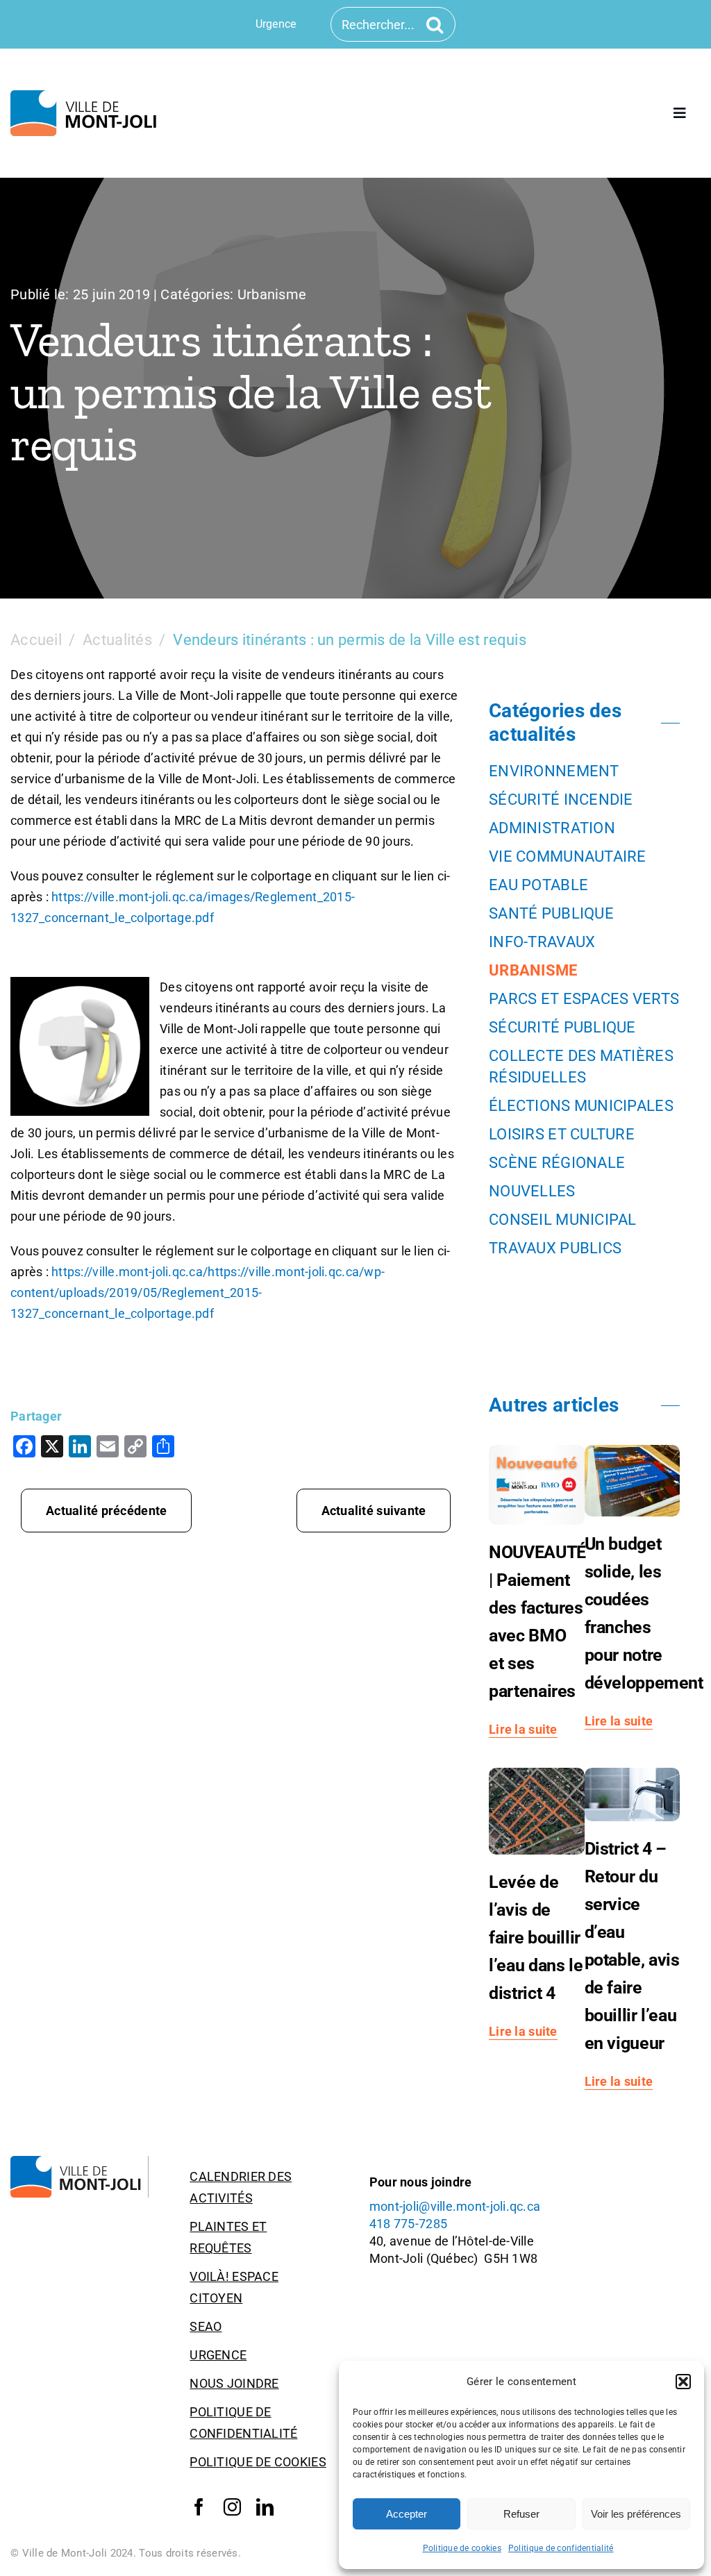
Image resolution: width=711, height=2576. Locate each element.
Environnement (554, 771)
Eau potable (538, 885)
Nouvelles (532, 1191)
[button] (683, 2382)
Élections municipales (581, 1106)
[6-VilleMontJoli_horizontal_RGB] (86, 96)
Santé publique (551, 913)
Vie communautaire (568, 856)
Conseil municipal (563, 1220)
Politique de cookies (462, 2548)
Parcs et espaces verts (584, 999)
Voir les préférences (636, 2514)
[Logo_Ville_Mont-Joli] (80, 2162)
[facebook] (199, 2507)
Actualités (117, 640)
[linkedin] (265, 2507)
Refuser (521, 2514)
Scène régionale (557, 1163)
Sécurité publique (562, 1027)
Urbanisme (272, 294)
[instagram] (232, 2507)
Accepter (407, 2514)
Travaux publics (555, 1248)
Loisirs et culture (562, 1134)
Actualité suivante (374, 1511)
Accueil (36, 640)
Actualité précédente (106, 1511)
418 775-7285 (408, 2224)
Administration (552, 828)
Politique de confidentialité (561, 2548)
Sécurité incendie (561, 800)
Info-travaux (542, 942)
